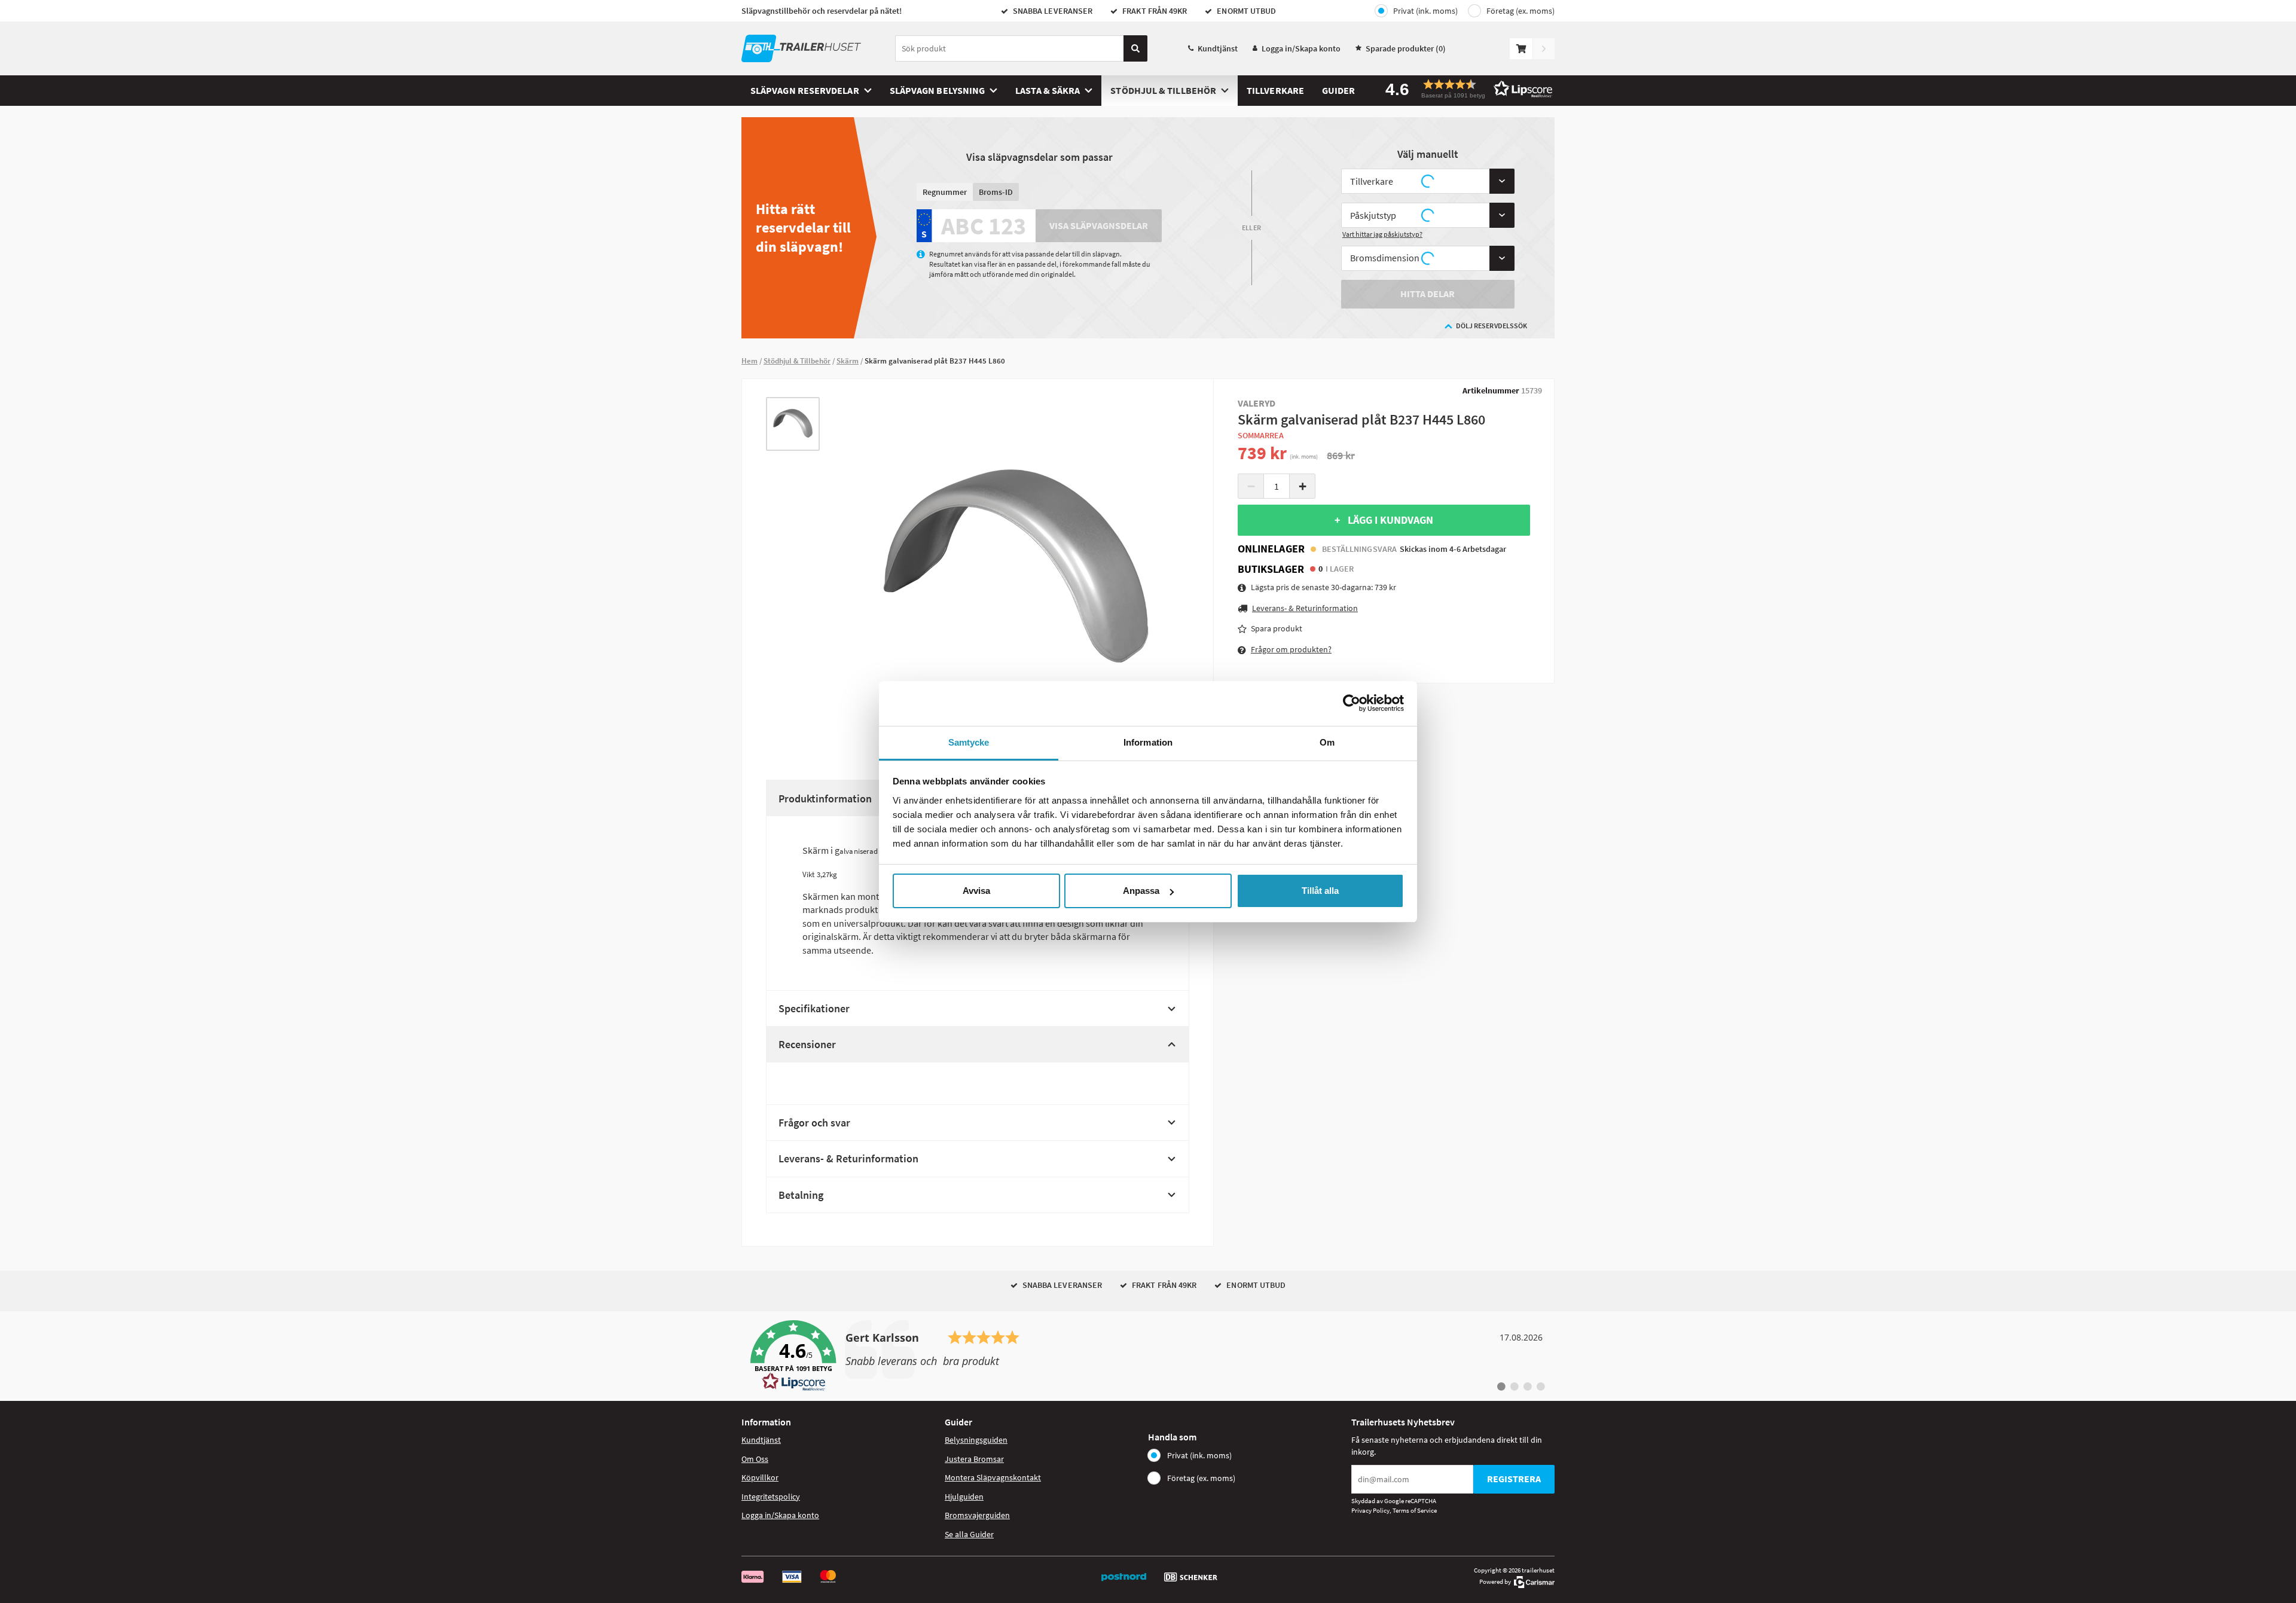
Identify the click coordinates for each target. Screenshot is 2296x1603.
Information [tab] (1148, 742)
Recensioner (807, 1044)
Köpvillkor (760, 1477)
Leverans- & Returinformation (848, 1158)
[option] (793, 424)
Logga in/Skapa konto (1301, 48)
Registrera (1514, 1479)
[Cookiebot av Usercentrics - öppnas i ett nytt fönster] (1352, 703)
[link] (1148, 1356)
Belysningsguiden (976, 1440)
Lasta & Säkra (1048, 90)
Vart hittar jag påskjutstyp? (1382, 234)
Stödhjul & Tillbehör (1163, 90)
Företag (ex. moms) (1521, 11)
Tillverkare (1275, 90)
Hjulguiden (964, 1497)
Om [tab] (1327, 742)
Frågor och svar (814, 1123)
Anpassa (1141, 891)
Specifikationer (814, 1008)
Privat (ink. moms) (1425, 11)
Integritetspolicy (771, 1497)
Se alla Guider (969, 1534)
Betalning (801, 1195)
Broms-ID (996, 192)
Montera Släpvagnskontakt (993, 1477)
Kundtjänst (1218, 48)
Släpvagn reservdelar (805, 90)
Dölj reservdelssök (1492, 326)
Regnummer (945, 192)
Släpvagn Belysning (937, 90)
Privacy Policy (1370, 1510)
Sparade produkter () (1406, 48)
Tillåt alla (1320, 891)
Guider (1338, 90)
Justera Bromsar (974, 1459)
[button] (1465, 89)
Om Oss (755, 1459)
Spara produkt (1277, 628)
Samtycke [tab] (969, 742)
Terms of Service (1415, 1510)
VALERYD (1257, 403)
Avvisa (976, 891)
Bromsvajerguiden (977, 1515)
